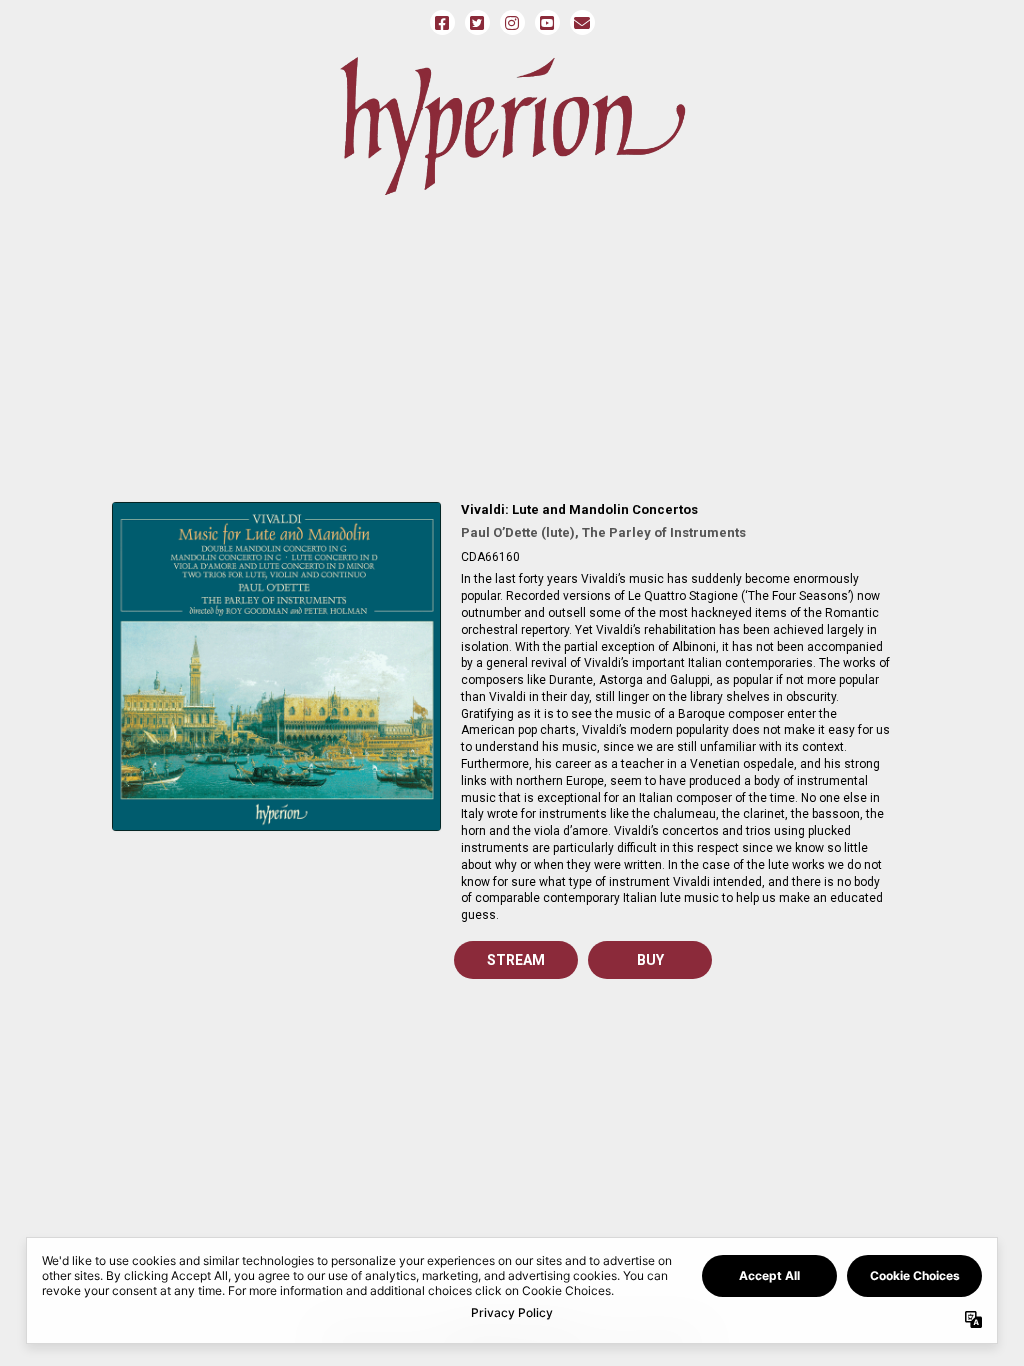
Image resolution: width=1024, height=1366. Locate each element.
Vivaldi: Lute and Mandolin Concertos (579, 509)
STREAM (516, 960)
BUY (650, 960)
